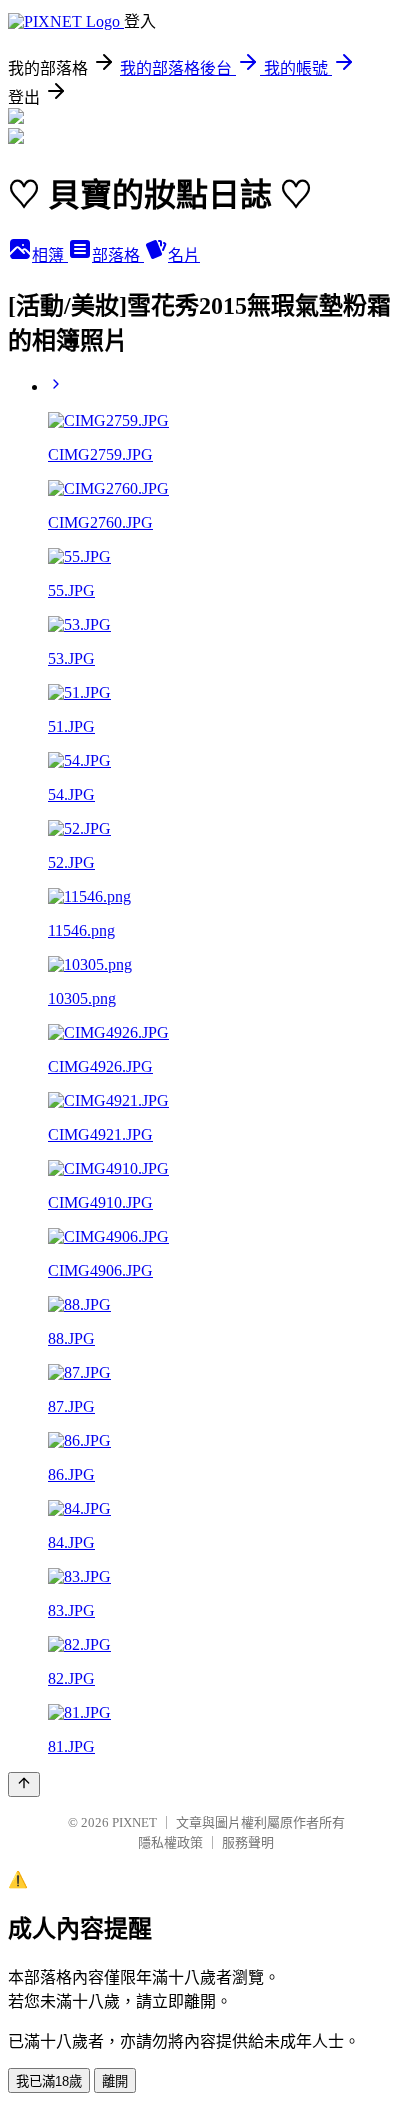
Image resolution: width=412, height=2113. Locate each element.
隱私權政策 (170, 1842)
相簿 (50, 255)
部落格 (118, 255)
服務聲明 (248, 1842)
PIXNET (134, 1822)
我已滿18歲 (49, 2081)
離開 (115, 2081)
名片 (184, 255)
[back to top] (24, 1784)
